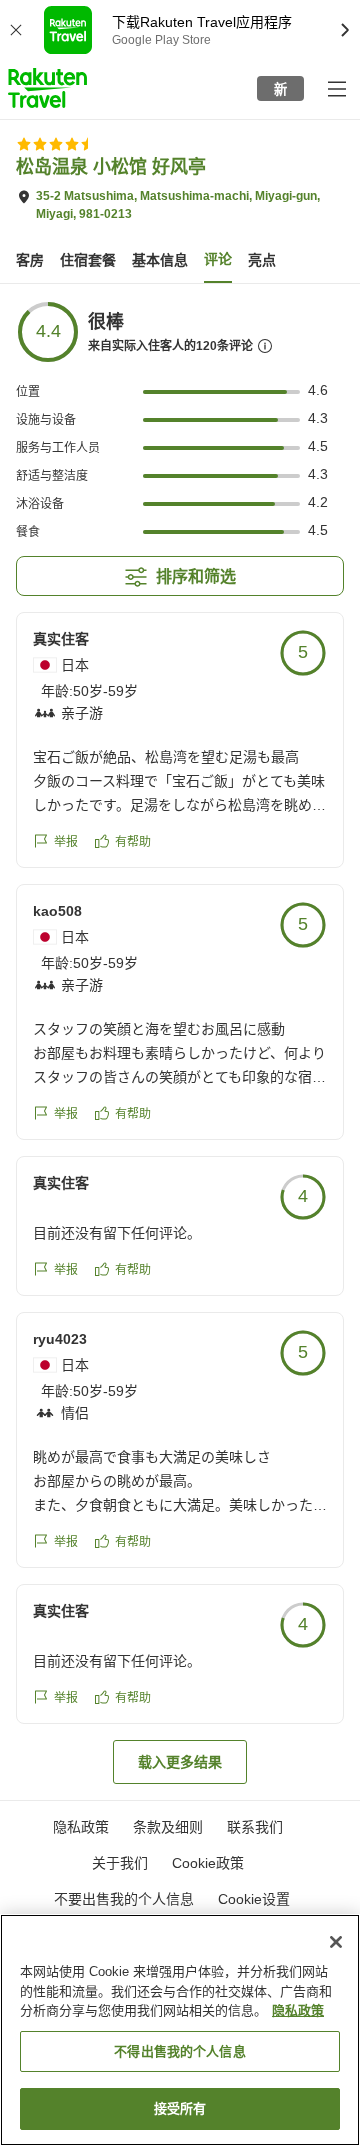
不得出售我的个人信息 (179, 2051)
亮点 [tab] (262, 260)
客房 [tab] (30, 260)
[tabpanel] (180, 1042)
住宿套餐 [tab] (88, 260)
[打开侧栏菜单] (336, 88)
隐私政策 (298, 2010)
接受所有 (180, 2108)
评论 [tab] (218, 259)
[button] (47, 88)
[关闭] (336, 1942)
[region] (180, 2030)
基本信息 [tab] (160, 260)
